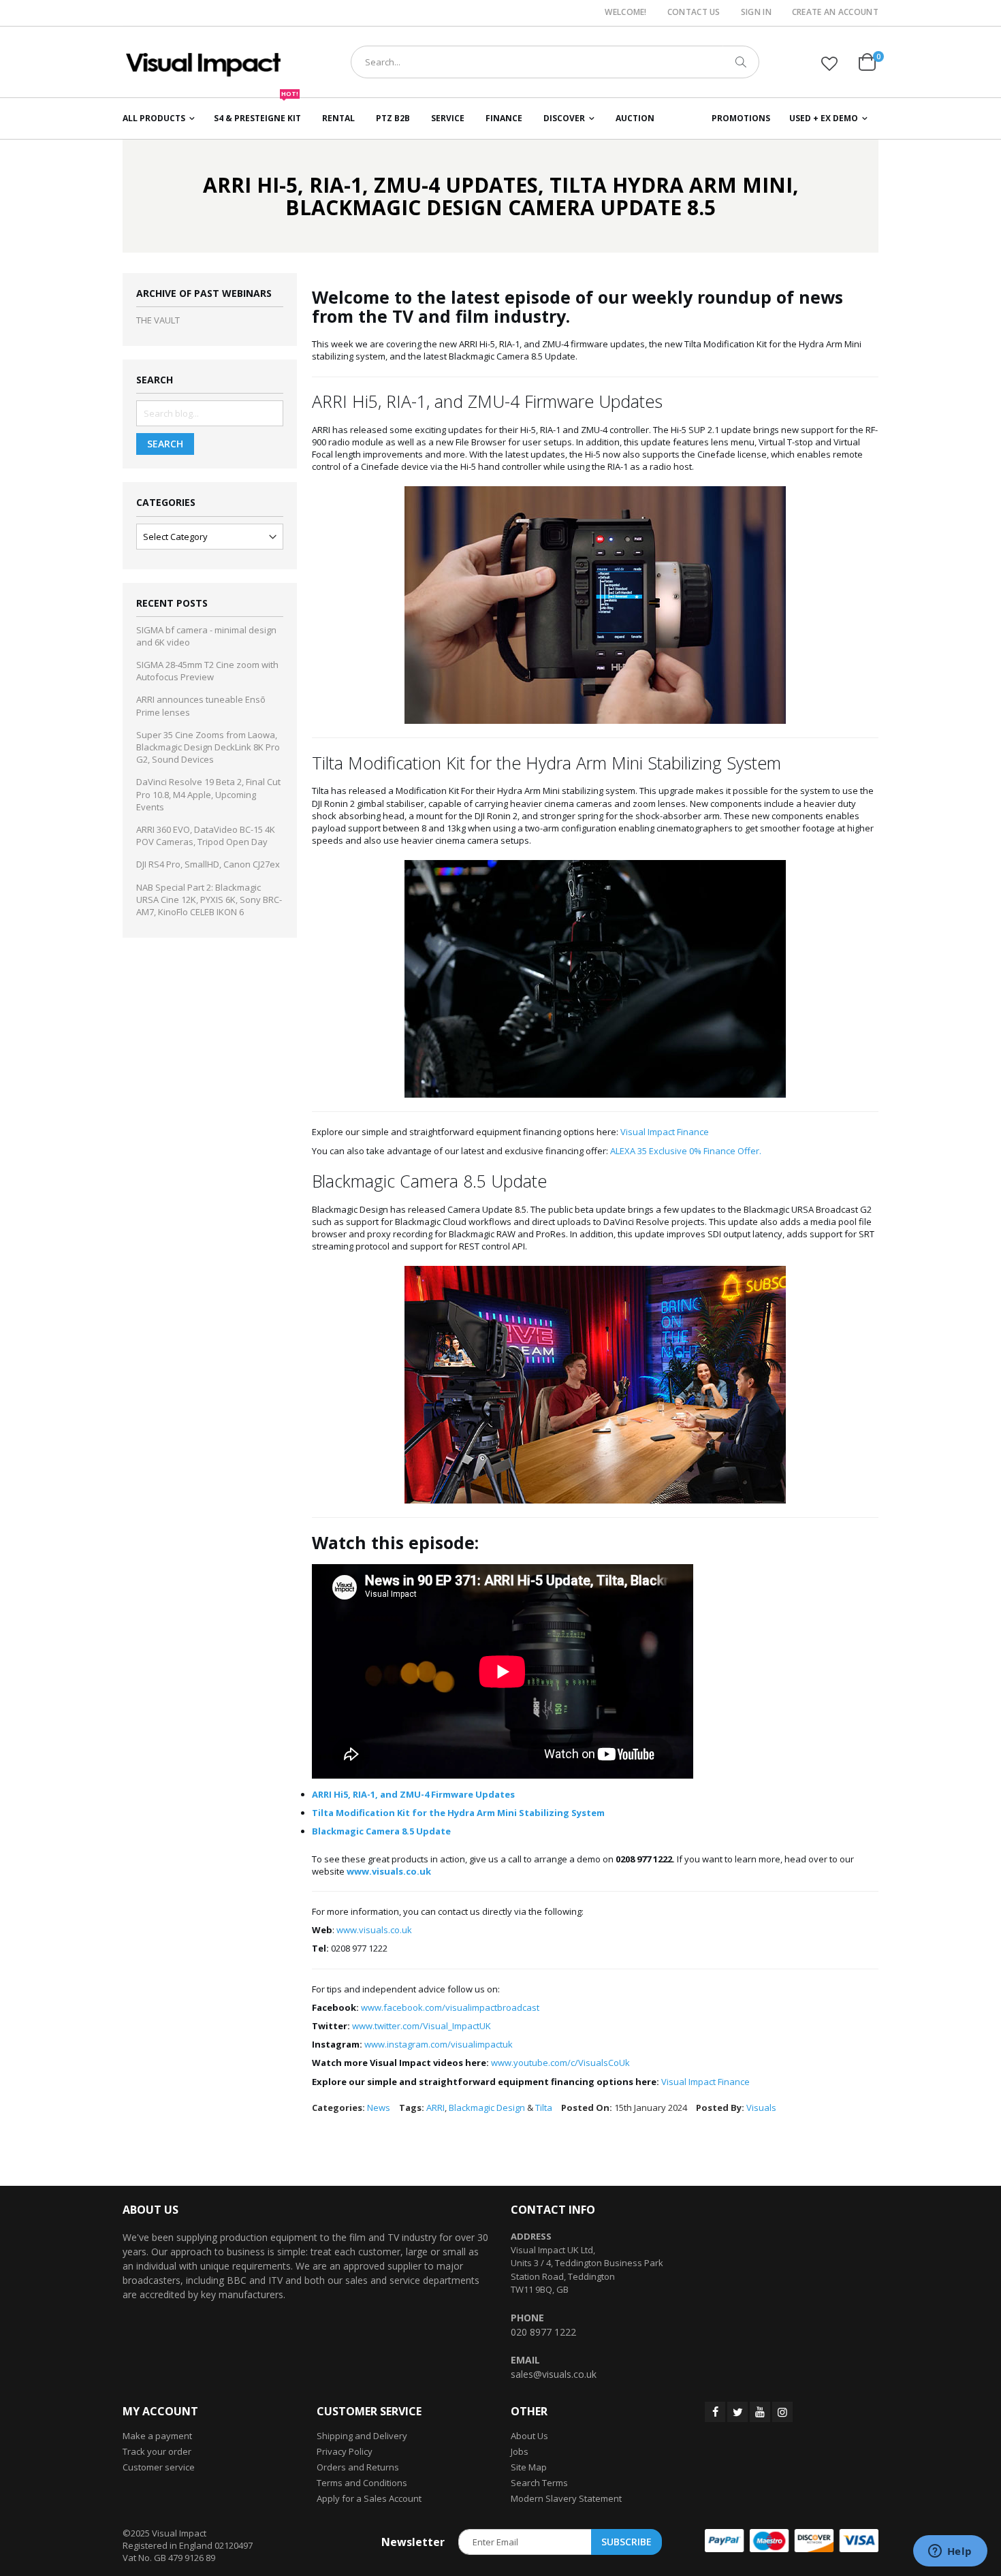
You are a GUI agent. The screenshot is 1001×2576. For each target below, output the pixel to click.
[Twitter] (737, 2412)
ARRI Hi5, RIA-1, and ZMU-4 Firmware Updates (413, 1794)
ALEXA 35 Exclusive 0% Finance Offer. (686, 1151)
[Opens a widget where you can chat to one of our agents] (950, 2552)
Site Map (529, 2467)
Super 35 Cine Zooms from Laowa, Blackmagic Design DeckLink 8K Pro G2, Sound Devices (208, 747)
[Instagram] (782, 2412)
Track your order (157, 2451)
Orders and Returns (358, 2467)
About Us (529, 2436)
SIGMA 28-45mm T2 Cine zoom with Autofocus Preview (207, 671)
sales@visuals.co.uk (554, 2374)
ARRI (435, 2108)
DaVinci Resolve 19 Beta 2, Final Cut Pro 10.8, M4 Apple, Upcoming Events (208, 794)
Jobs (520, 2451)
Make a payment (157, 2436)
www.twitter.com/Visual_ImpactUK (422, 2026)
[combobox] (555, 62)
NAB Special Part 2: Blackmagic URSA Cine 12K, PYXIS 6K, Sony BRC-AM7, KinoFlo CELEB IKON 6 (209, 900)
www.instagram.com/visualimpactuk (439, 2044)
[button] (829, 63)
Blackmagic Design (487, 2108)
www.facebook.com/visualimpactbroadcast (450, 2007)
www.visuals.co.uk (374, 1930)
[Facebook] (715, 2412)
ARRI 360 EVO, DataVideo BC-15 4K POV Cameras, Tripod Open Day (206, 836)
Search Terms (539, 2483)
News (379, 2108)
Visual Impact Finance (665, 1132)
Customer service (159, 2467)
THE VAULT (158, 320)
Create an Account (835, 12)
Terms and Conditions (362, 2483)
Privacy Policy (345, 2451)
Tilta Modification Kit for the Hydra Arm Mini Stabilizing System (458, 1813)
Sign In (756, 12)
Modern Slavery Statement (566, 2498)
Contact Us (694, 12)
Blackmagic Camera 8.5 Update (381, 1831)
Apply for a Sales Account (369, 2498)
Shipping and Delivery (362, 2436)
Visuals (761, 2108)
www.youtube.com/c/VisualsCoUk (560, 2063)
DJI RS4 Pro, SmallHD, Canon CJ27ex (208, 864)
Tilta (544, 2108)
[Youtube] (760, 2412)
